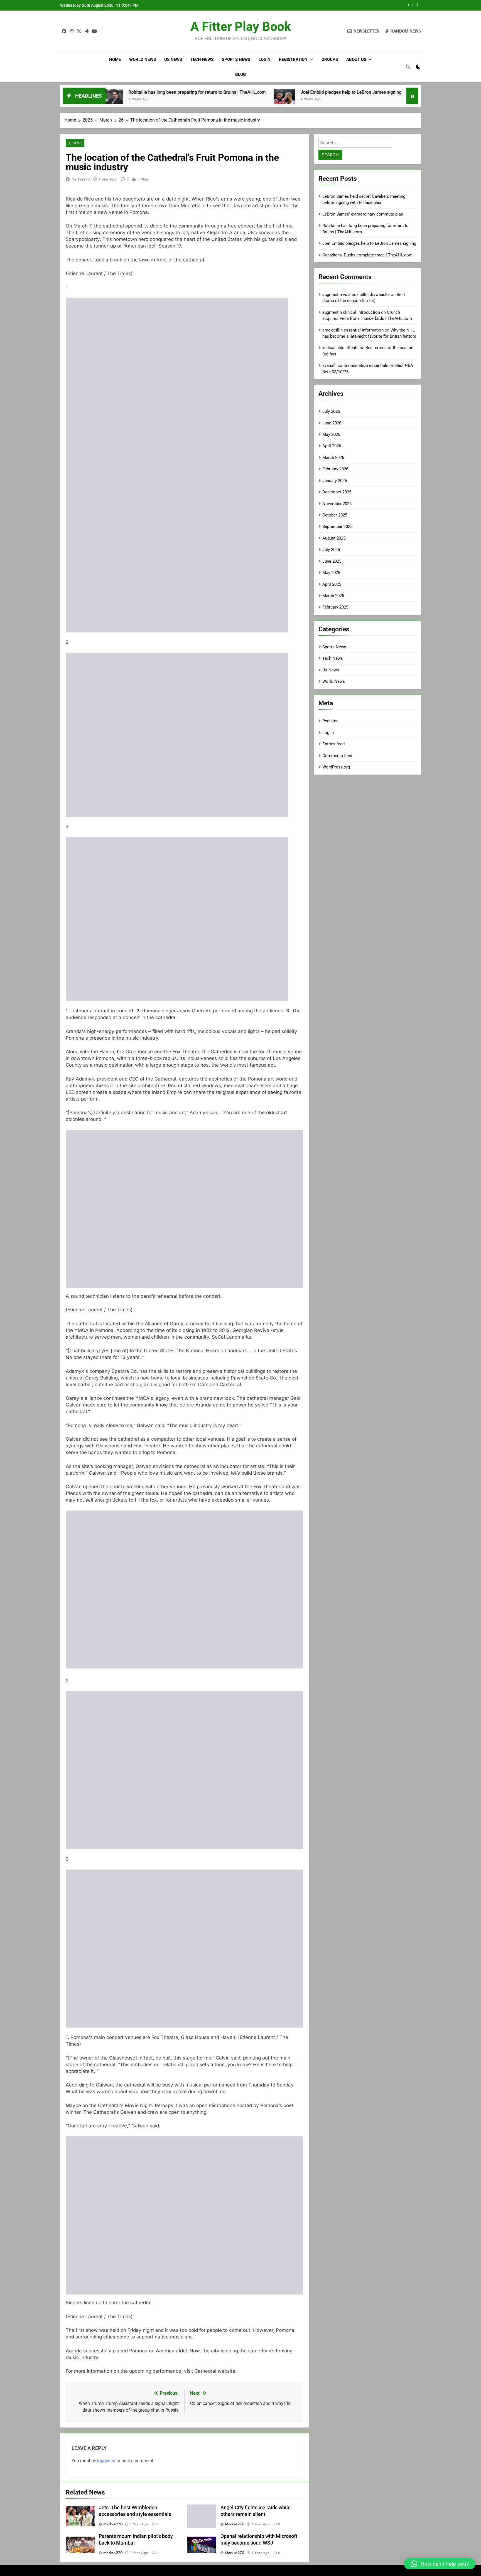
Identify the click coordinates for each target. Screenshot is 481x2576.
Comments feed (337, 756)
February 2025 (335, 607)
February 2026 (335, 469)
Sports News (236, 60)
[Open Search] (408, 67)
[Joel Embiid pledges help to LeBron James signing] (203, 99)
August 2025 (334, 538)
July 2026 (331, 411)
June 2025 (332, 561)
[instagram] (72, 31)
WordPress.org (336, 767)
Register (330, 721)
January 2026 (335, 481)
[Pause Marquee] (412, 96)
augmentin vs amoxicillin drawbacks (356, 295)
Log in (328, 733)
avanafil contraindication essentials (355, 365)
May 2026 (331, 434)
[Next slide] (417, 5)
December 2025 (337, 492)
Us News (173, 60)
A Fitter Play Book (241, 27)
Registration (293, 60)
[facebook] (64, 31)
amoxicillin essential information (353, 330)
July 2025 (331, 550)
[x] (79, 31)
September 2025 (337, 526)
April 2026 (332, 446)
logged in (106, 2461)
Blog (240, 75)
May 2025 (331, 573)
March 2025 (333, 596)
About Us (356, 60)
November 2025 (337, 504)
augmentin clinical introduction (351, 312)
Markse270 (81, 179)
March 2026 (333, 458)
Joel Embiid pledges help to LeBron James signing (347, 5)
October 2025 (335, 515)
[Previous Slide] (409, 5)
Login (265, 60)
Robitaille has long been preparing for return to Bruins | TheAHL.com (116, 92)
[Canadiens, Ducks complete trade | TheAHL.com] (339, 99)
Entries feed (333, 744)
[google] (87, 31)
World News (143, 60)
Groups (330, 60)
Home (115, 60)
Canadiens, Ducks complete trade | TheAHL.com (403, 92)
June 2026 (332, 423)
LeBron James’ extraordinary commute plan (363, 214)
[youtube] (94, 31)
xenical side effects (340, 348)
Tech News (202, 60)
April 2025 (332, 584)
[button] (440, 2564)
